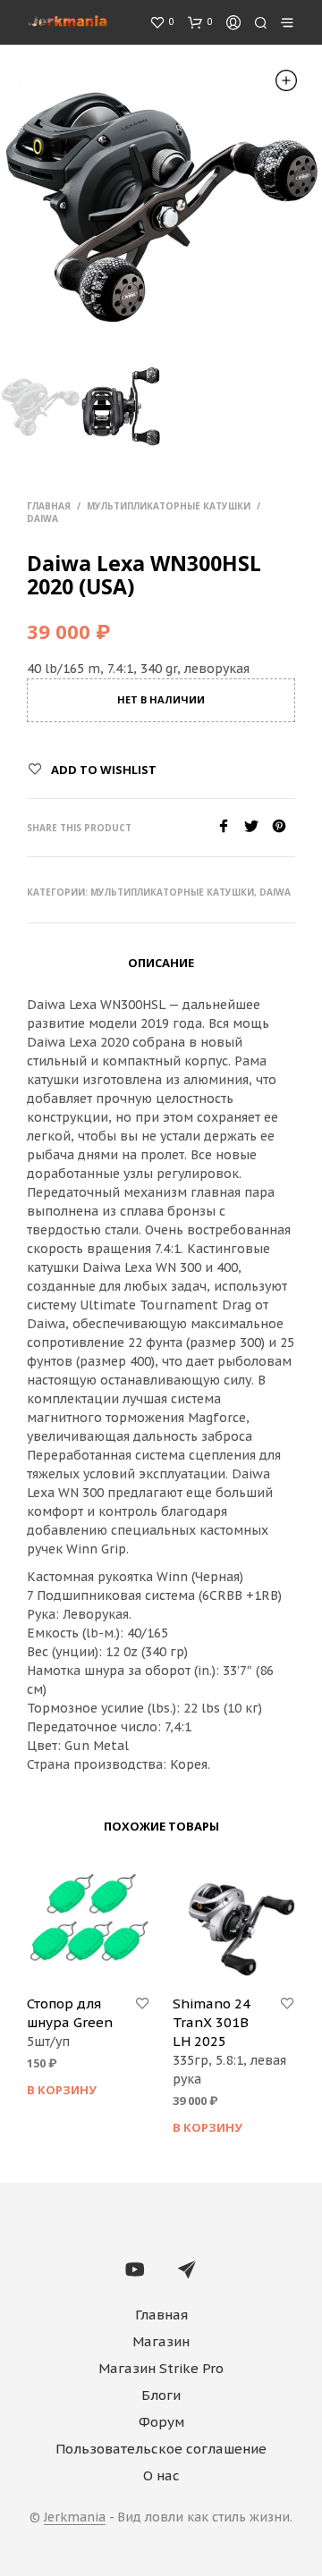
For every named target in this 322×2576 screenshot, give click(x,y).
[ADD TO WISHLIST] (142, 2004)
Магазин (161, 2341)
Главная (49, 506)
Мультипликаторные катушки (169, 506)
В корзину (62, 2090)
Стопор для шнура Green (70, 2013)
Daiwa (42, 518)
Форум (161, 2422)
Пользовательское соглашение (161, 2449)
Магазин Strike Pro (161, 2368)
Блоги (161, 2395)
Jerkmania (75, 2518)
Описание (161, 963)
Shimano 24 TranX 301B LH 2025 (212, 2022)
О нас (161, 2475)
